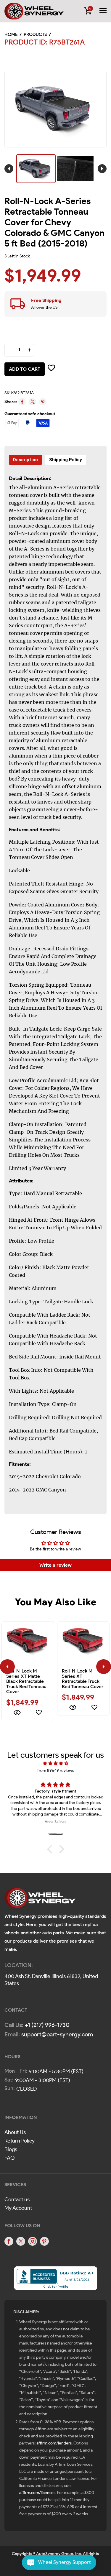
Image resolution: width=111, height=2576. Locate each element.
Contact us (17, 2199)
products (35, 34)
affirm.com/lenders (54, 2443)
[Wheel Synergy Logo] (40, 1900)
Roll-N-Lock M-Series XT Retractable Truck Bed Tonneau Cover (83, 1679)
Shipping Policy (66, 460)
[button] (51, 1849)
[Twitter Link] (21, 2241)
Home (11, 34)
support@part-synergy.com (57, 2034)
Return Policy (20, 2141)
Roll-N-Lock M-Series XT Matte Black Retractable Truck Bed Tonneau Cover (26, 1681)
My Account (18, 2208)
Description (25, 460)
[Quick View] (17, 1713)
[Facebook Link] (9, 2241)
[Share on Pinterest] (43, 402)
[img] (55, 1763)
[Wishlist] (39, 1713)
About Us (15, 2132)
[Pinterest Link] (44, 2241)
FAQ (10, 2158)
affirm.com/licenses (37, 2493)
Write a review (55, 1565)
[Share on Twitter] (32, 402)
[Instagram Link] (33, 2241)
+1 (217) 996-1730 (47, 2025)
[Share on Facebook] (22, 402)
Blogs (11, 2149)
